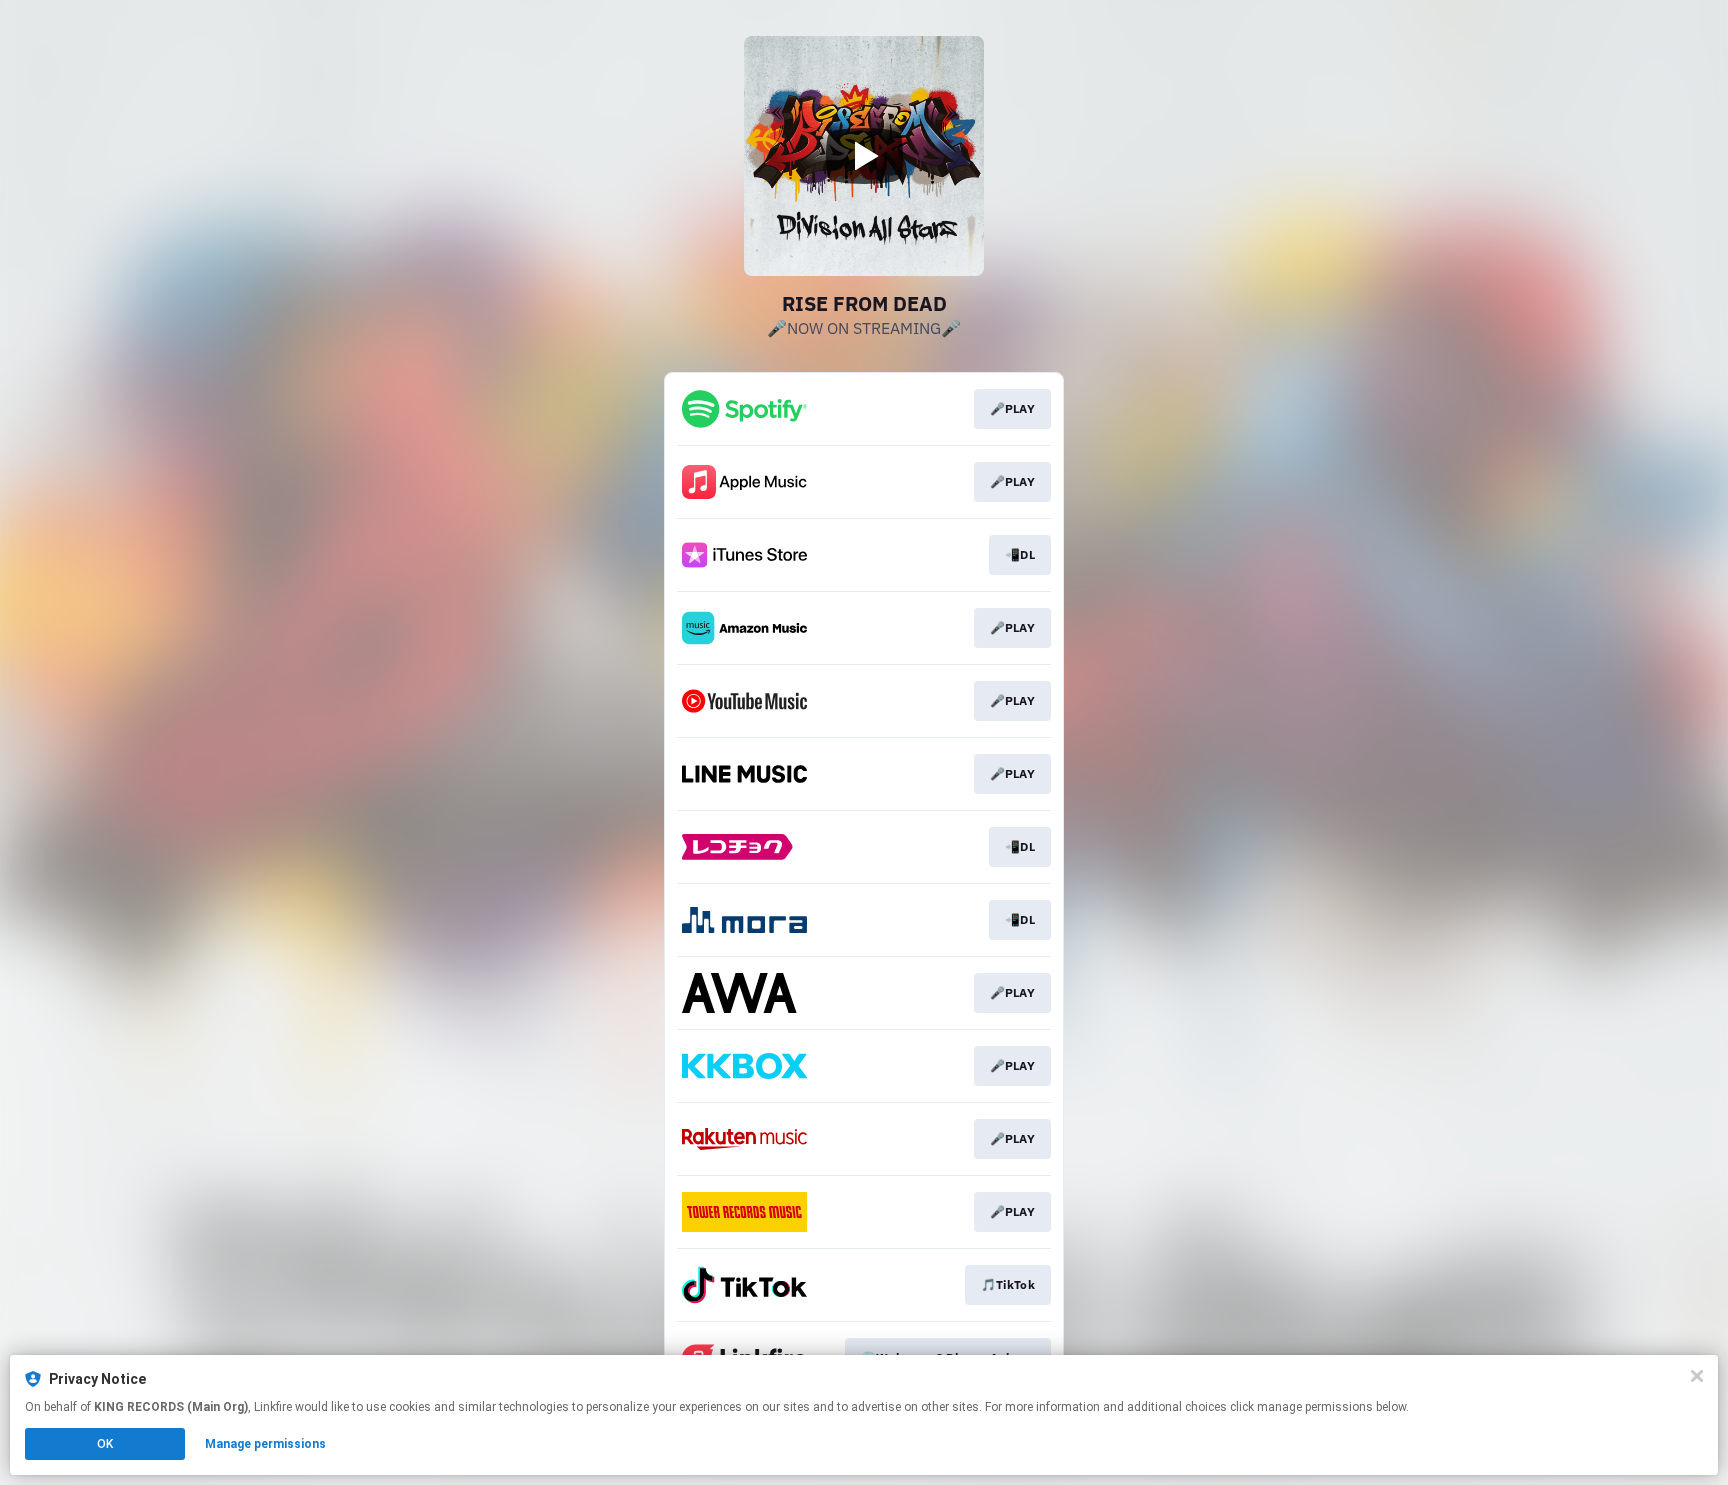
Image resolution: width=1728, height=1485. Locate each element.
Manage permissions (265, 1444)
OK (105, 1444)
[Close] (1697, 1376)
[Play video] (864, 156)
